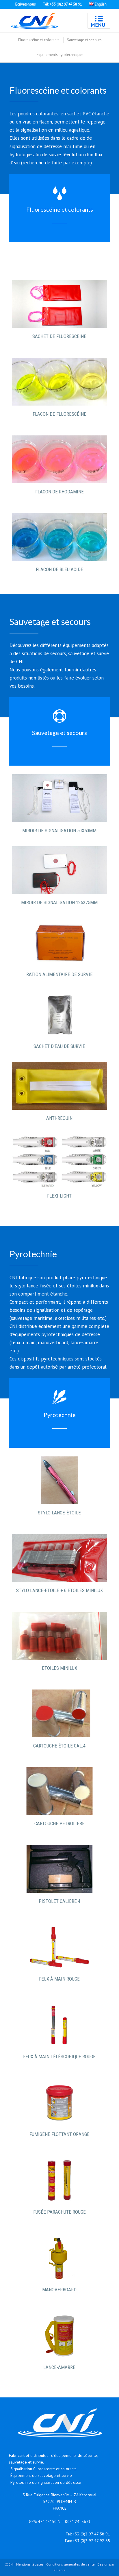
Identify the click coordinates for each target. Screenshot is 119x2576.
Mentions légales (30, 2564)
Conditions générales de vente (70, 2564)
